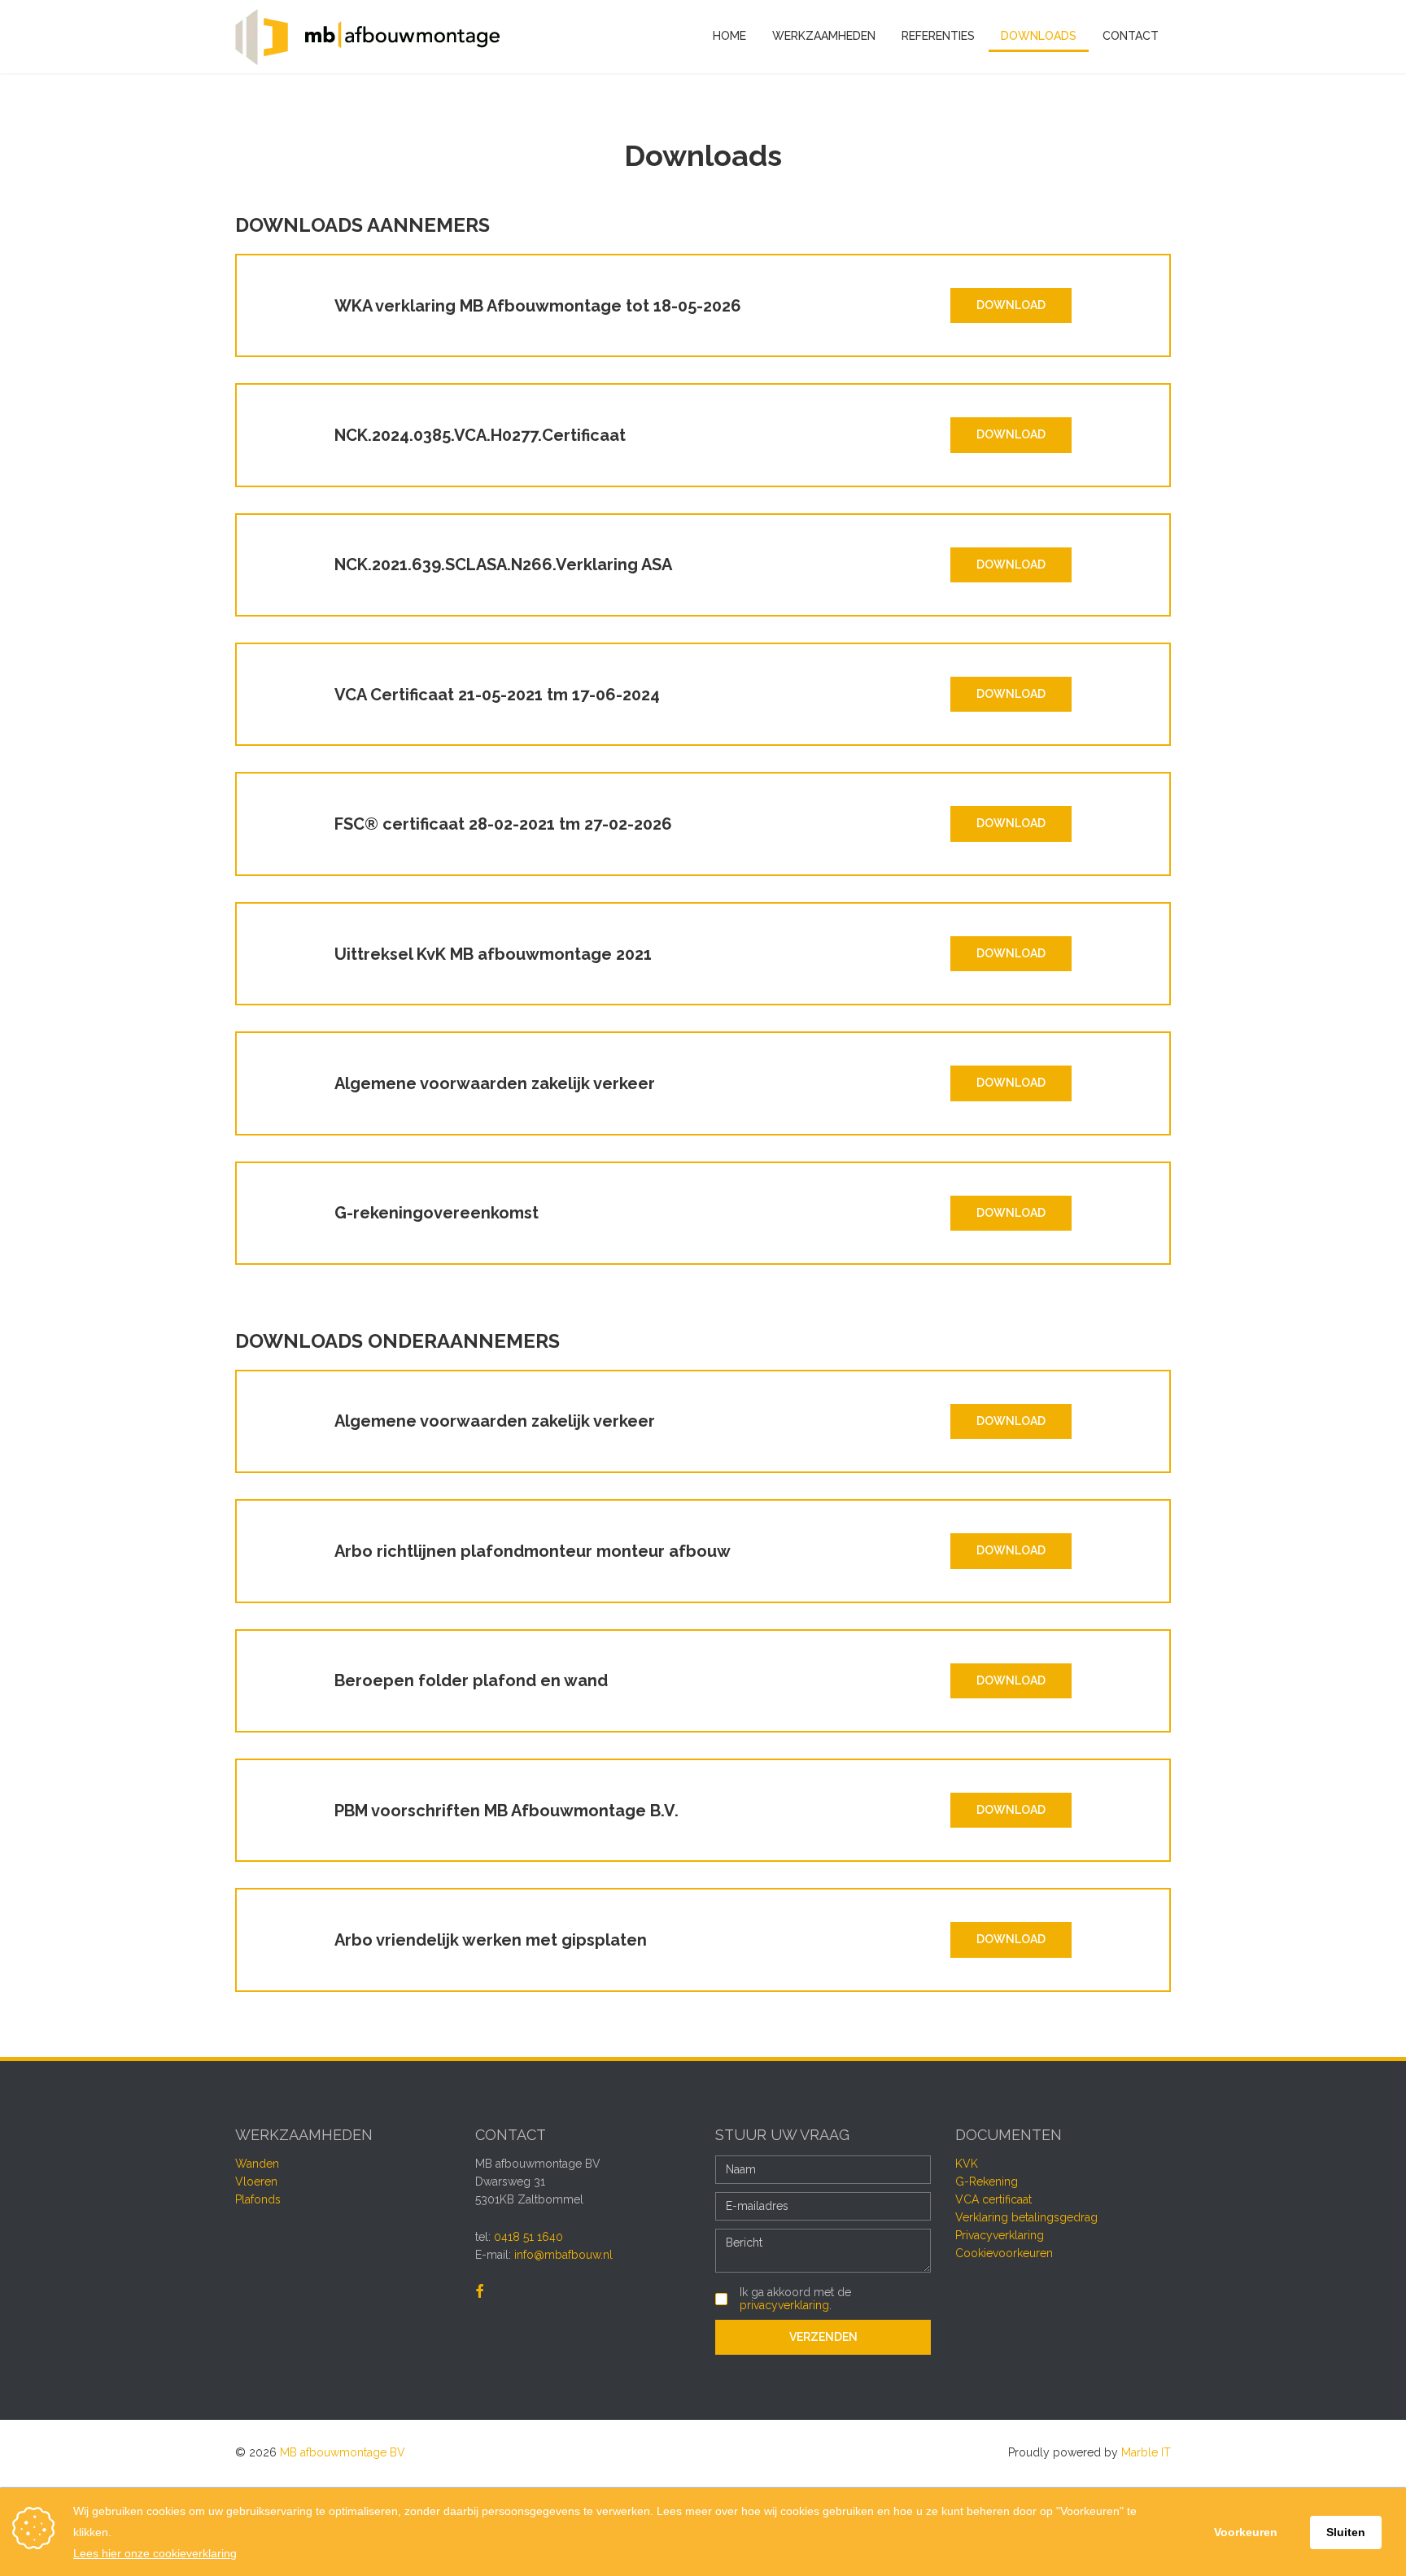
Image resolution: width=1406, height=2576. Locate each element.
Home (729, 36)
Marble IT (1146, 2452)
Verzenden (823, 2337)
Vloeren (256, 2182)
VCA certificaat (993, 2199)
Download (1011, 305)
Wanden (257, 2164)
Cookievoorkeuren (1004, 2253)
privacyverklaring (784, 2305)
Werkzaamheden (824, 36)
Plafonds (258, 2199)
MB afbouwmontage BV (343, 2452)
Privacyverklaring (1000, 2235)
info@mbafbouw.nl (563, 2255)
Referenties (938, 36)
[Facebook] (480, 2292)
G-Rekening (987, 2182)
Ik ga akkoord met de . (795, 2299)
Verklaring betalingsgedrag (1026, 2217)
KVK (967, 2164)
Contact (1131, 36)
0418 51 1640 (528, 2237)
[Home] (367, 37)
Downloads (1039, 36)
